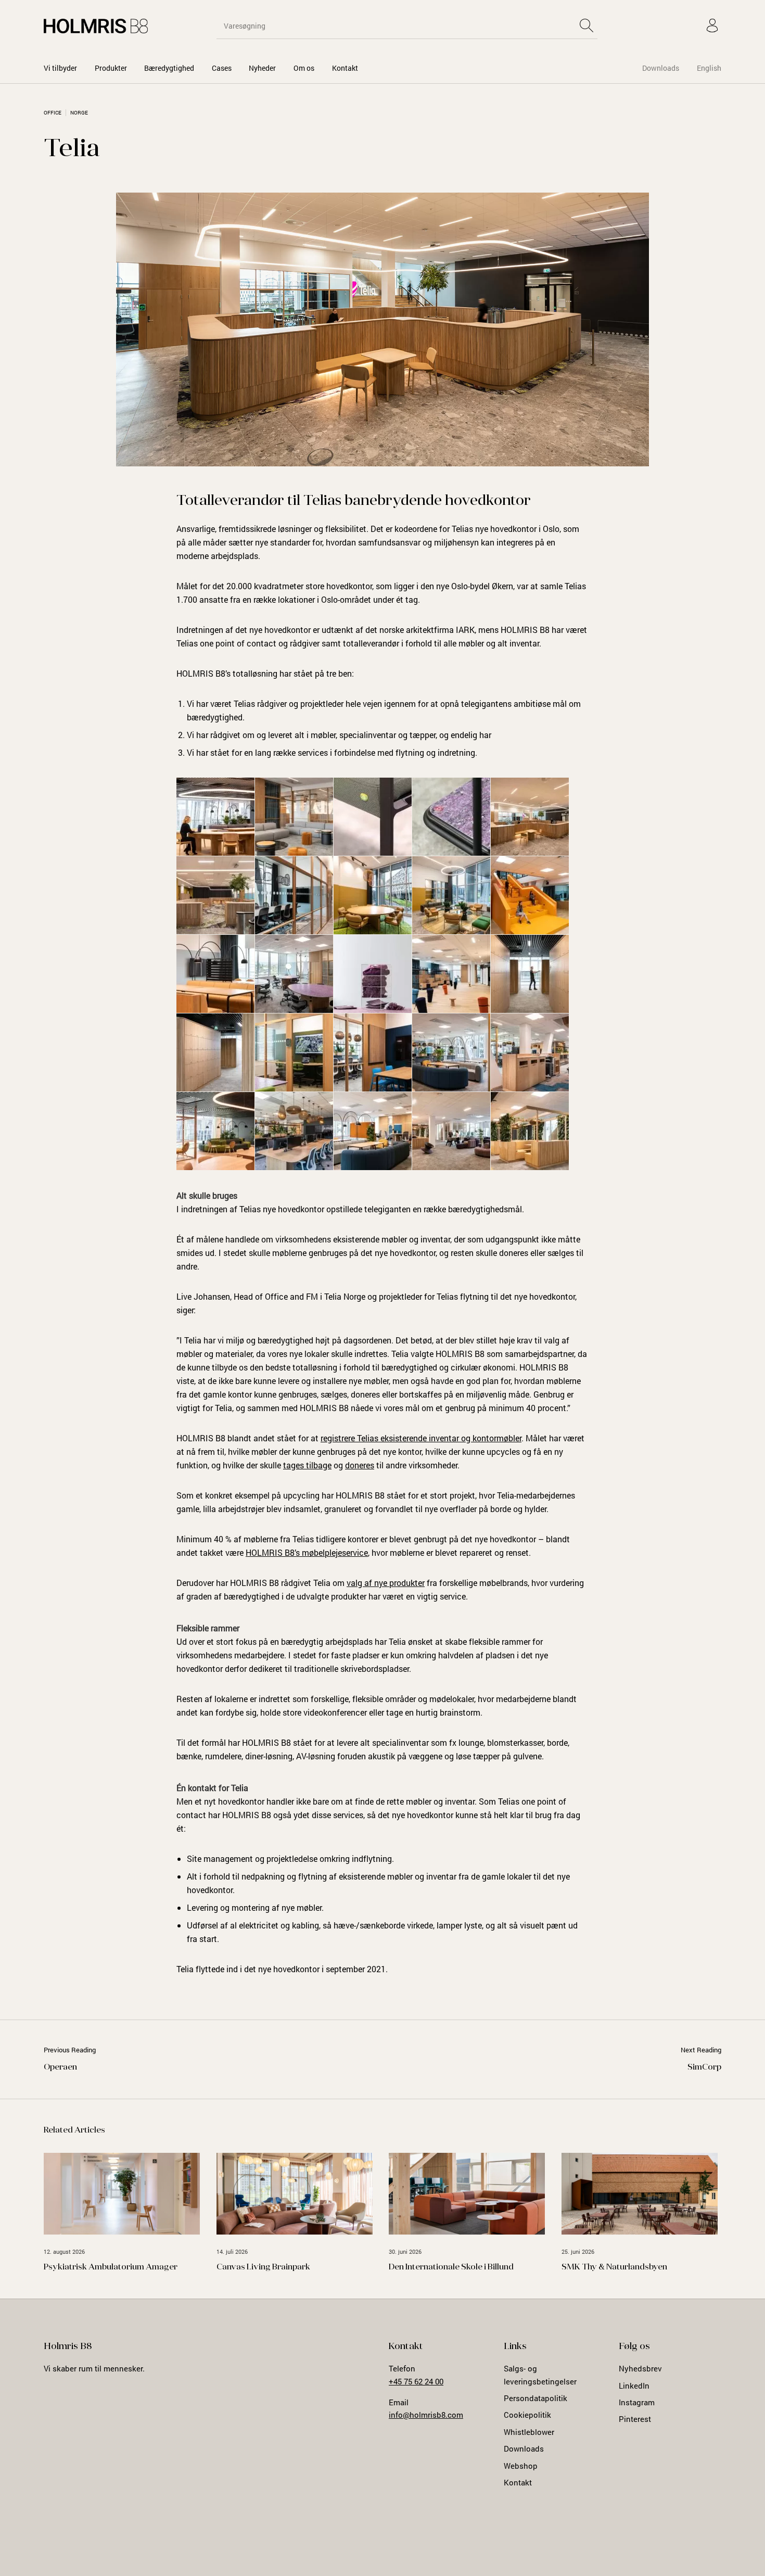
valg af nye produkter (386, 1583)
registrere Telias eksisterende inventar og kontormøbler (421, 1438)
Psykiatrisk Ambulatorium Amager (111, 2267)
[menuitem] (60, 68)
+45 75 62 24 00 (416, 2381)
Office (53, 113)
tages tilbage (307, 1465)
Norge (79, 113)
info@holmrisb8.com (426, 2415)
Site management (220, 1858)
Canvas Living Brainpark (263, 2267)
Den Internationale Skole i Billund (451, 2267)
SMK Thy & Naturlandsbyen (614, 2267)
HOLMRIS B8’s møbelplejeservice (307, 1552)
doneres (360, 1465)
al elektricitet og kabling (275, 1925)
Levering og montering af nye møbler (254, 1907)
